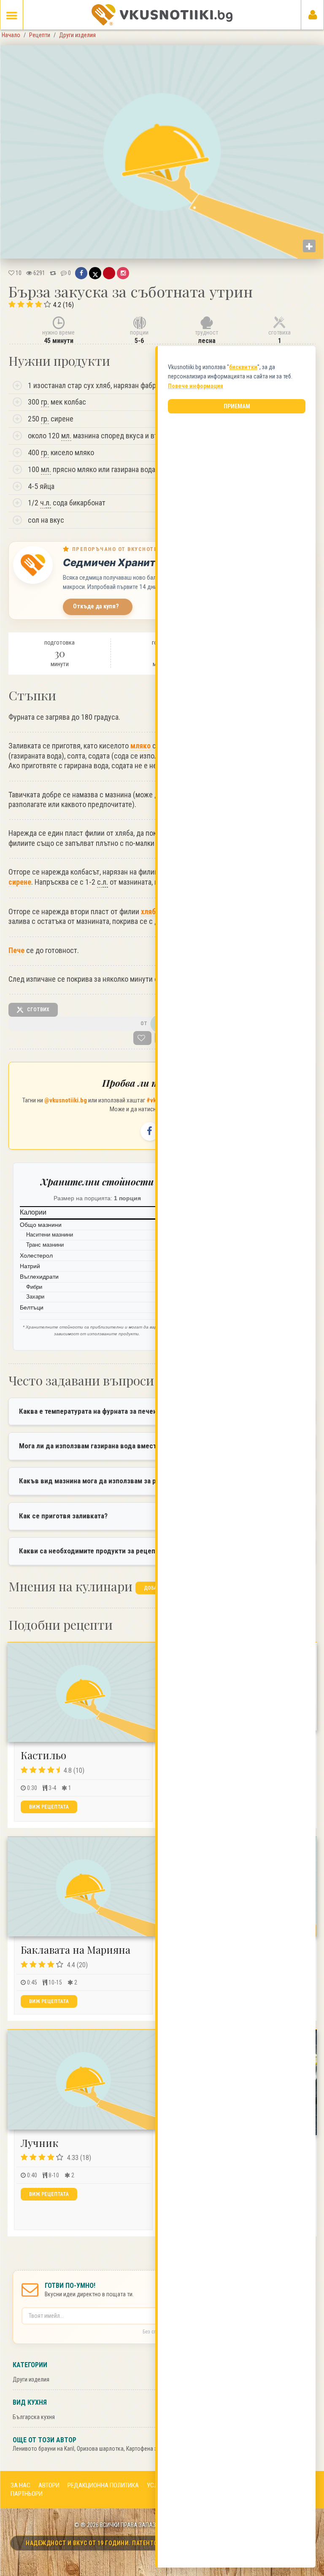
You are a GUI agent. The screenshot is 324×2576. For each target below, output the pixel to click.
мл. (66, 436)
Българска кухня (34, 2417)
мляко (140, 746)
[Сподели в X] (95, 273)
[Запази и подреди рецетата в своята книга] (142, 1038)
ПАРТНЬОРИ (27, 2494)
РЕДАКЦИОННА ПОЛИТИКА (103, 2485)
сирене (20, 882)
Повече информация (196, 386)
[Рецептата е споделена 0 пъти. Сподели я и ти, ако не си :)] (53, 273)
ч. (46, 503)
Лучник (39, 2143)
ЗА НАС (20, 2485)
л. (48, 503)
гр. (45, 402)
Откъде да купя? (96, 606)
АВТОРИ (49, 2485)
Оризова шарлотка (100, 2449)
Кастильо (43, 1755)
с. (103, 882)
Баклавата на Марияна (76, 1950)
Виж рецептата (49, 1807)
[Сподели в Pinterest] (109, 273)
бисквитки (243, 367)
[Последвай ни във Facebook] (150, 1131)
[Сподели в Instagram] (123, 273)
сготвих (38, 1010)
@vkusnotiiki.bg (66, 1100)
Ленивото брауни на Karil (43, 2449)
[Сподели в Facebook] (81, 273)
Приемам (237, 406)
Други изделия (31, 2379)
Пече (16, 950)
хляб (148, 911)
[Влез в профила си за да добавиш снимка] (309, 246)
